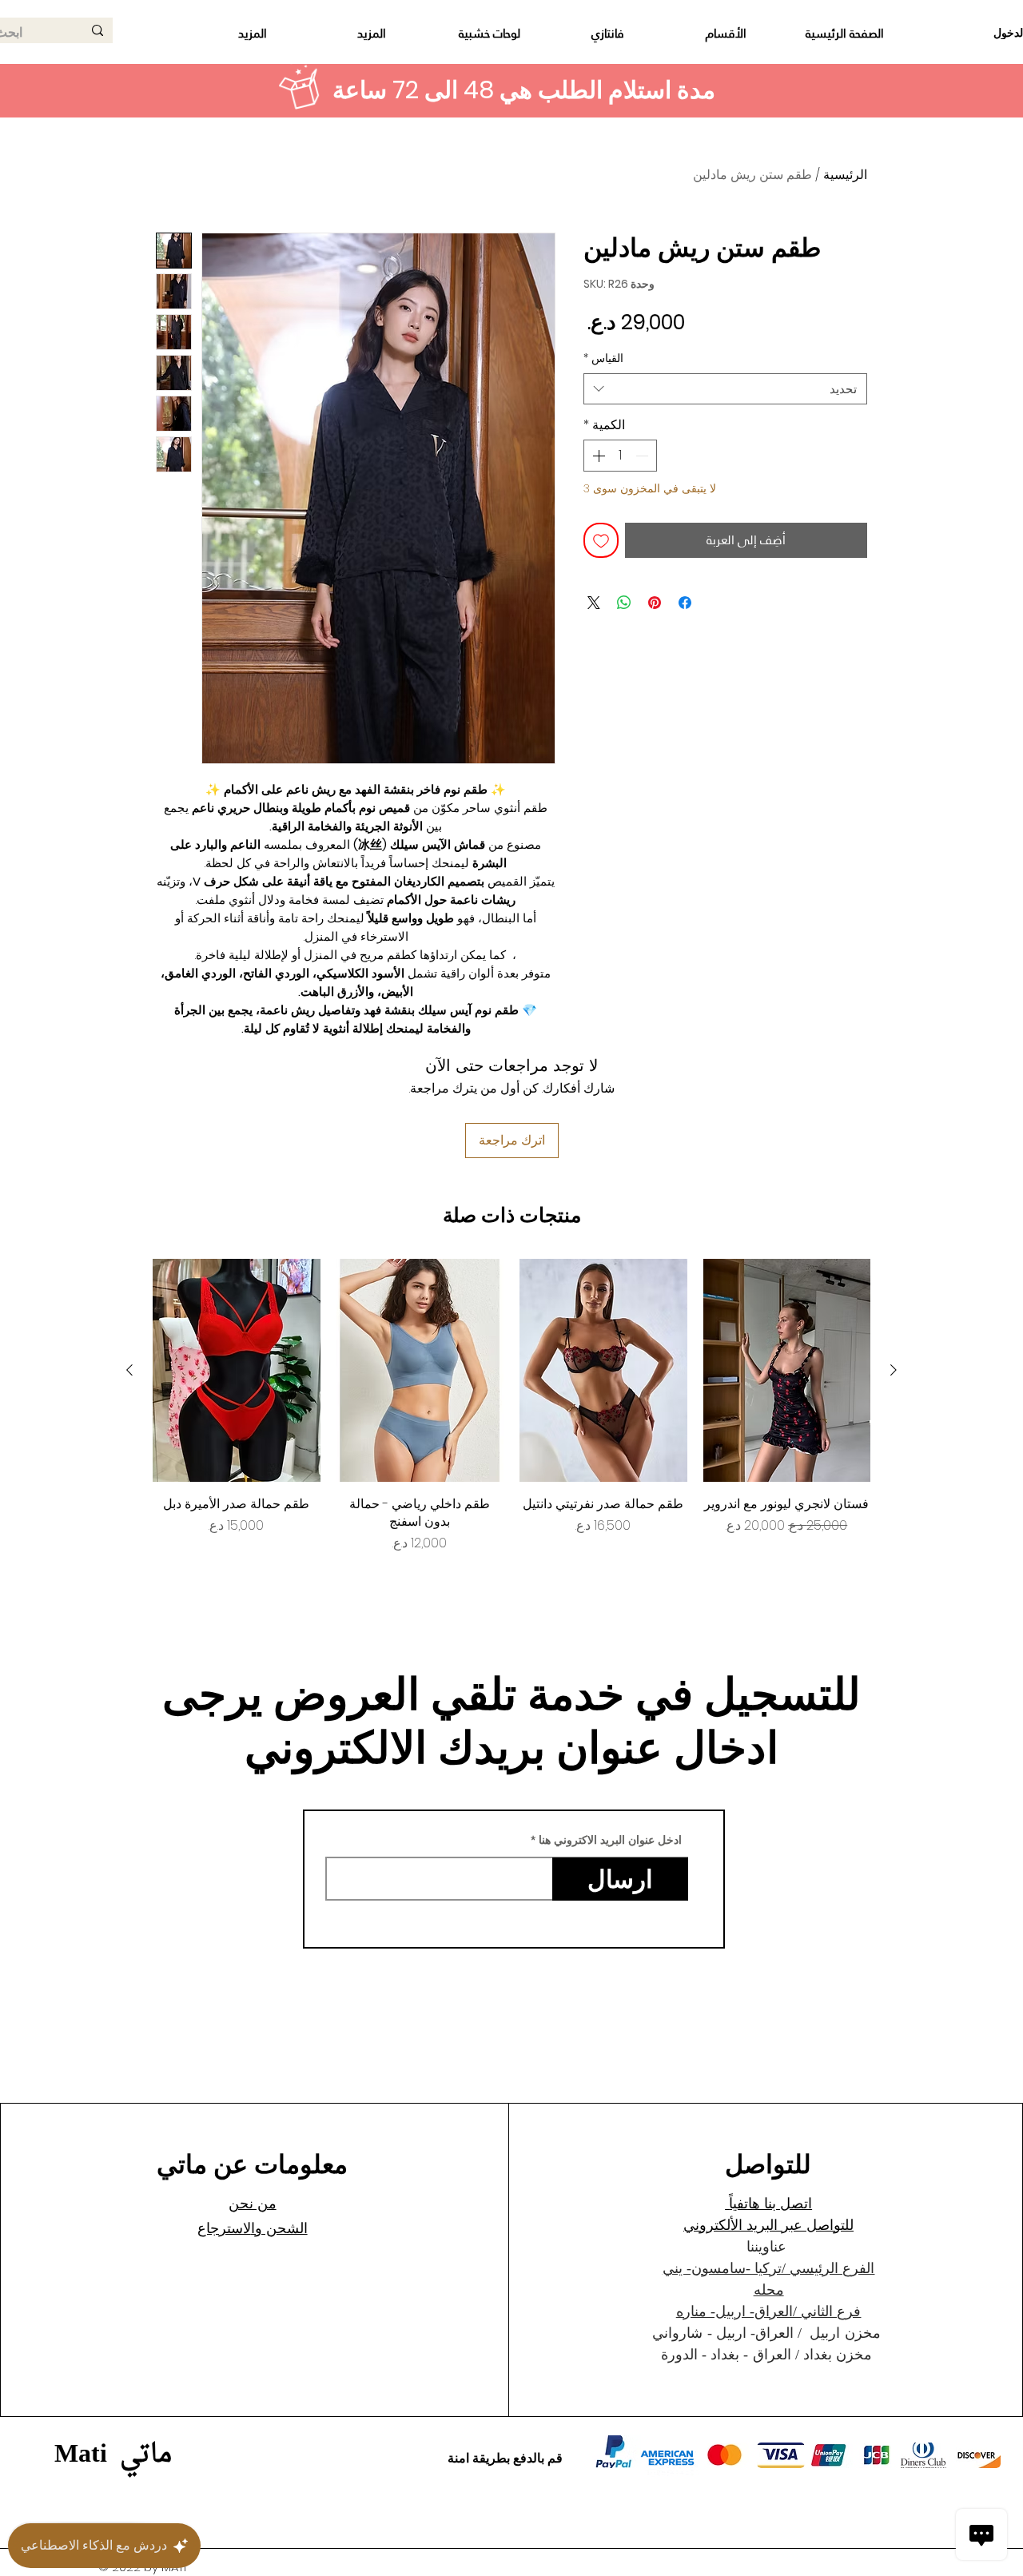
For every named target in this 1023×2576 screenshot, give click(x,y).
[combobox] (725, 389)
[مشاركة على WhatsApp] (624, 603)
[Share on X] (594, 603)
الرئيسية (845, 175)
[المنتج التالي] (129, 1370)
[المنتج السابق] (894, 1370)
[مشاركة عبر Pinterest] (655, 603)
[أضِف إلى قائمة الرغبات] (601, 540)
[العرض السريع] (787, 1370)
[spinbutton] (620, 456)
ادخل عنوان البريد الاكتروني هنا (610, 1840)
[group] (511, 1406)
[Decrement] (643, 456)
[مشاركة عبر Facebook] (685, 603)
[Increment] (597, 456)
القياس (603, 358)
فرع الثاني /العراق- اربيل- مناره (769, 2311)
